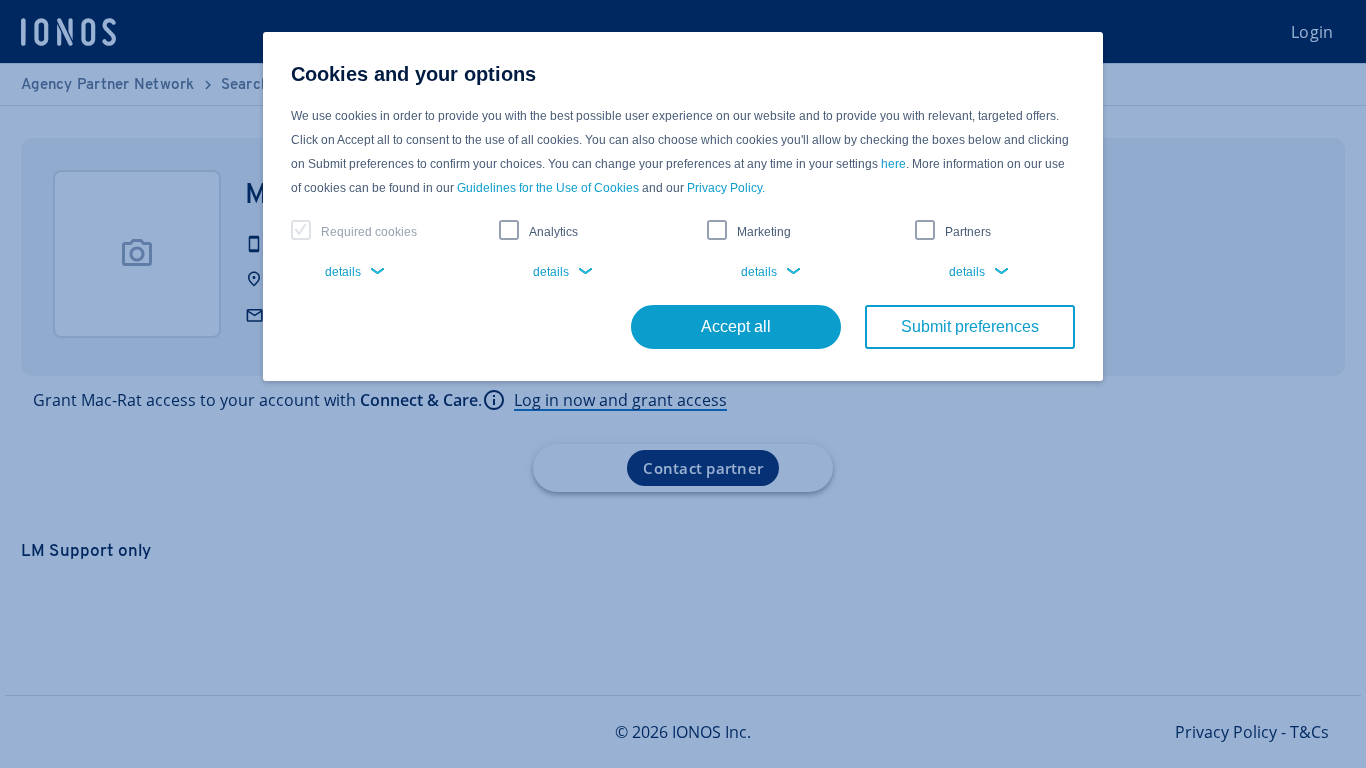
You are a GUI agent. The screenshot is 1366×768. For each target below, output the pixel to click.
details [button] (343, 272)
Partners (968, 232)
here (893, 164)
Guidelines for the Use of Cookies (548, 188)
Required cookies (369, 232)
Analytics (553, 232)
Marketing (764, 232)
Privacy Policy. (726, 188)
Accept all (736, 326)
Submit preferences (970, 326)
